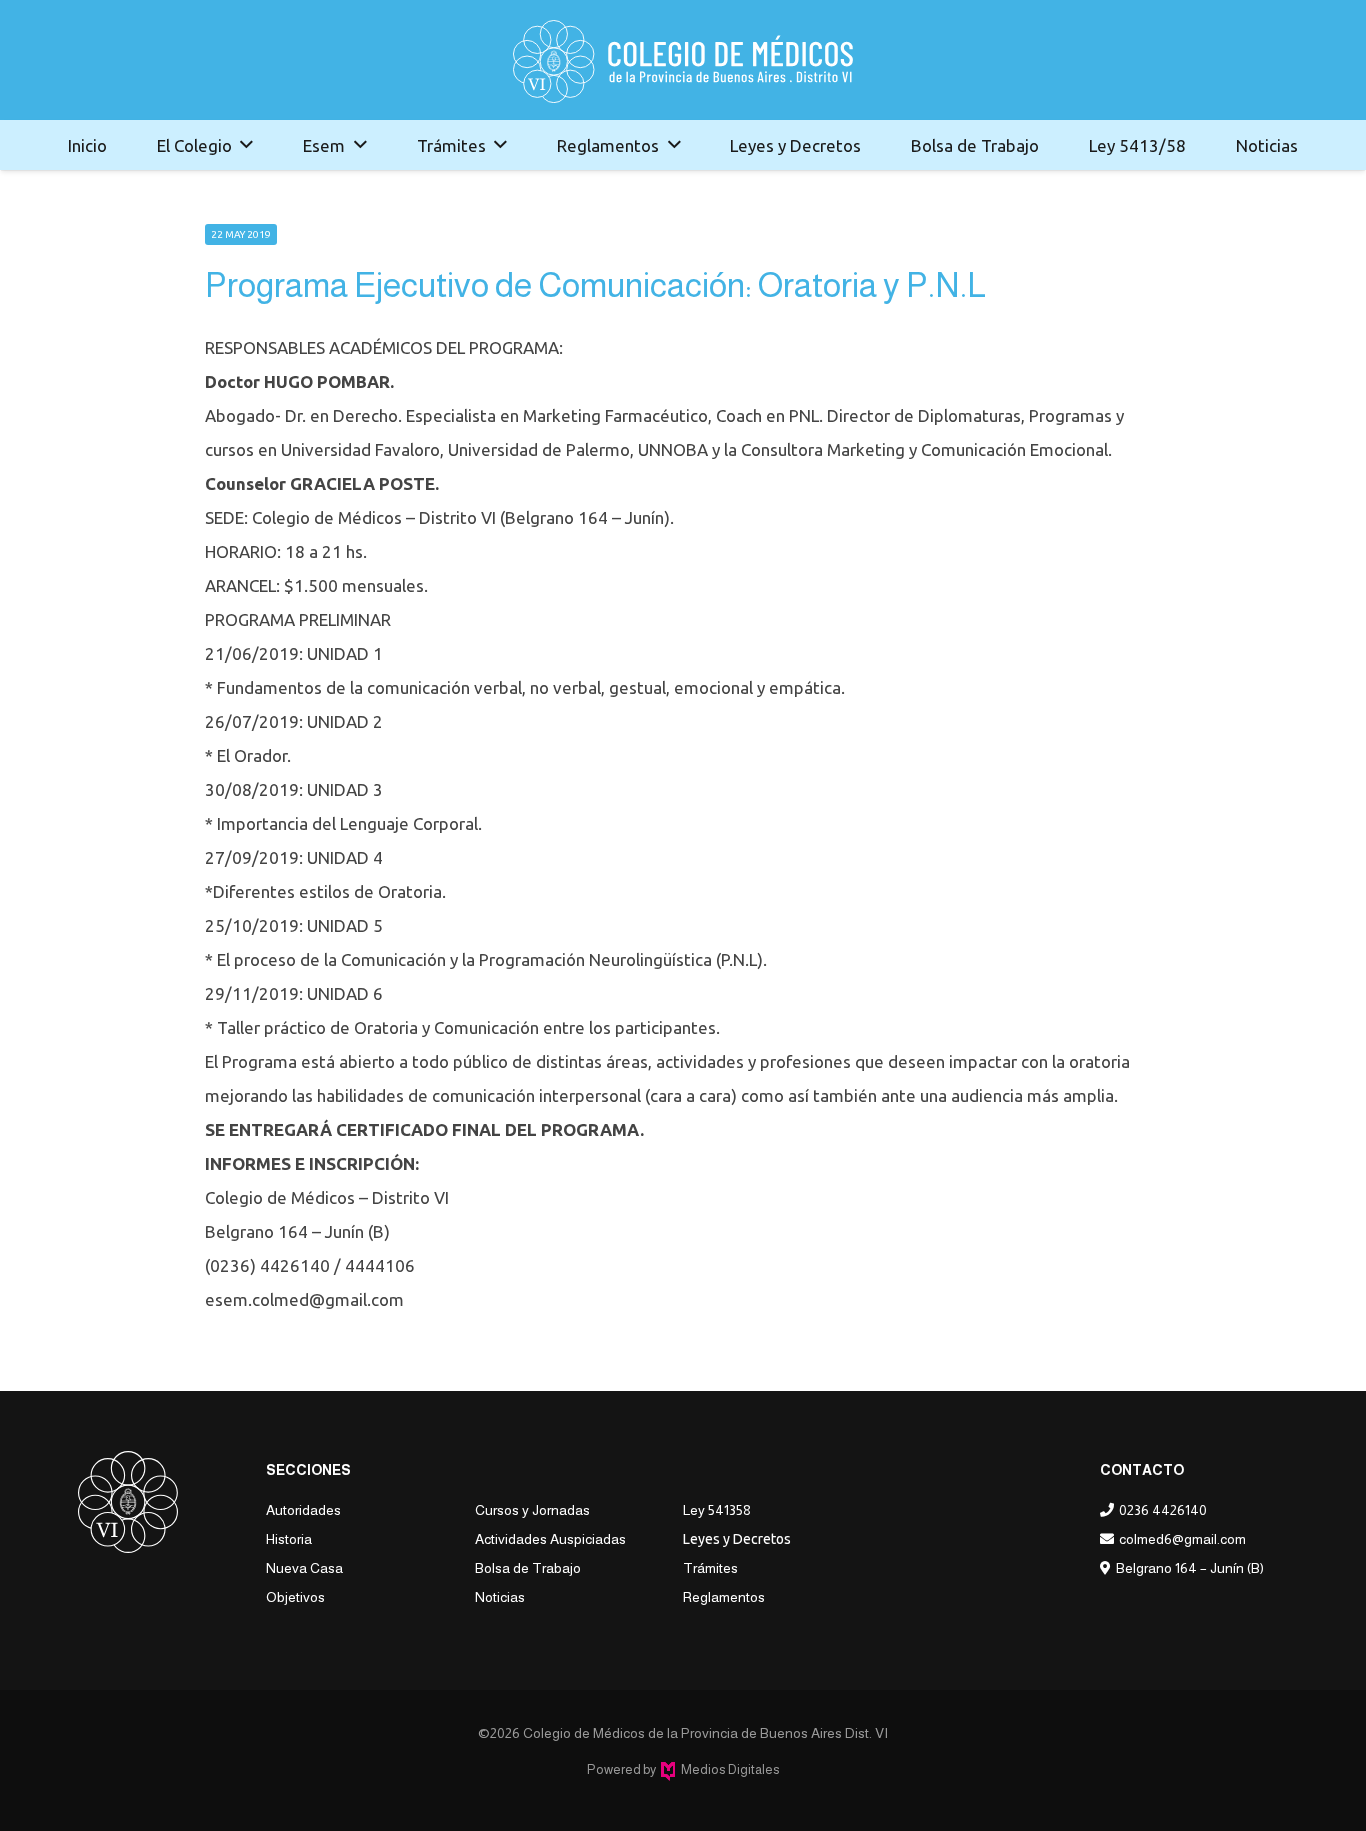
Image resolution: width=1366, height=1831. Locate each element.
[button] (246, 145)
